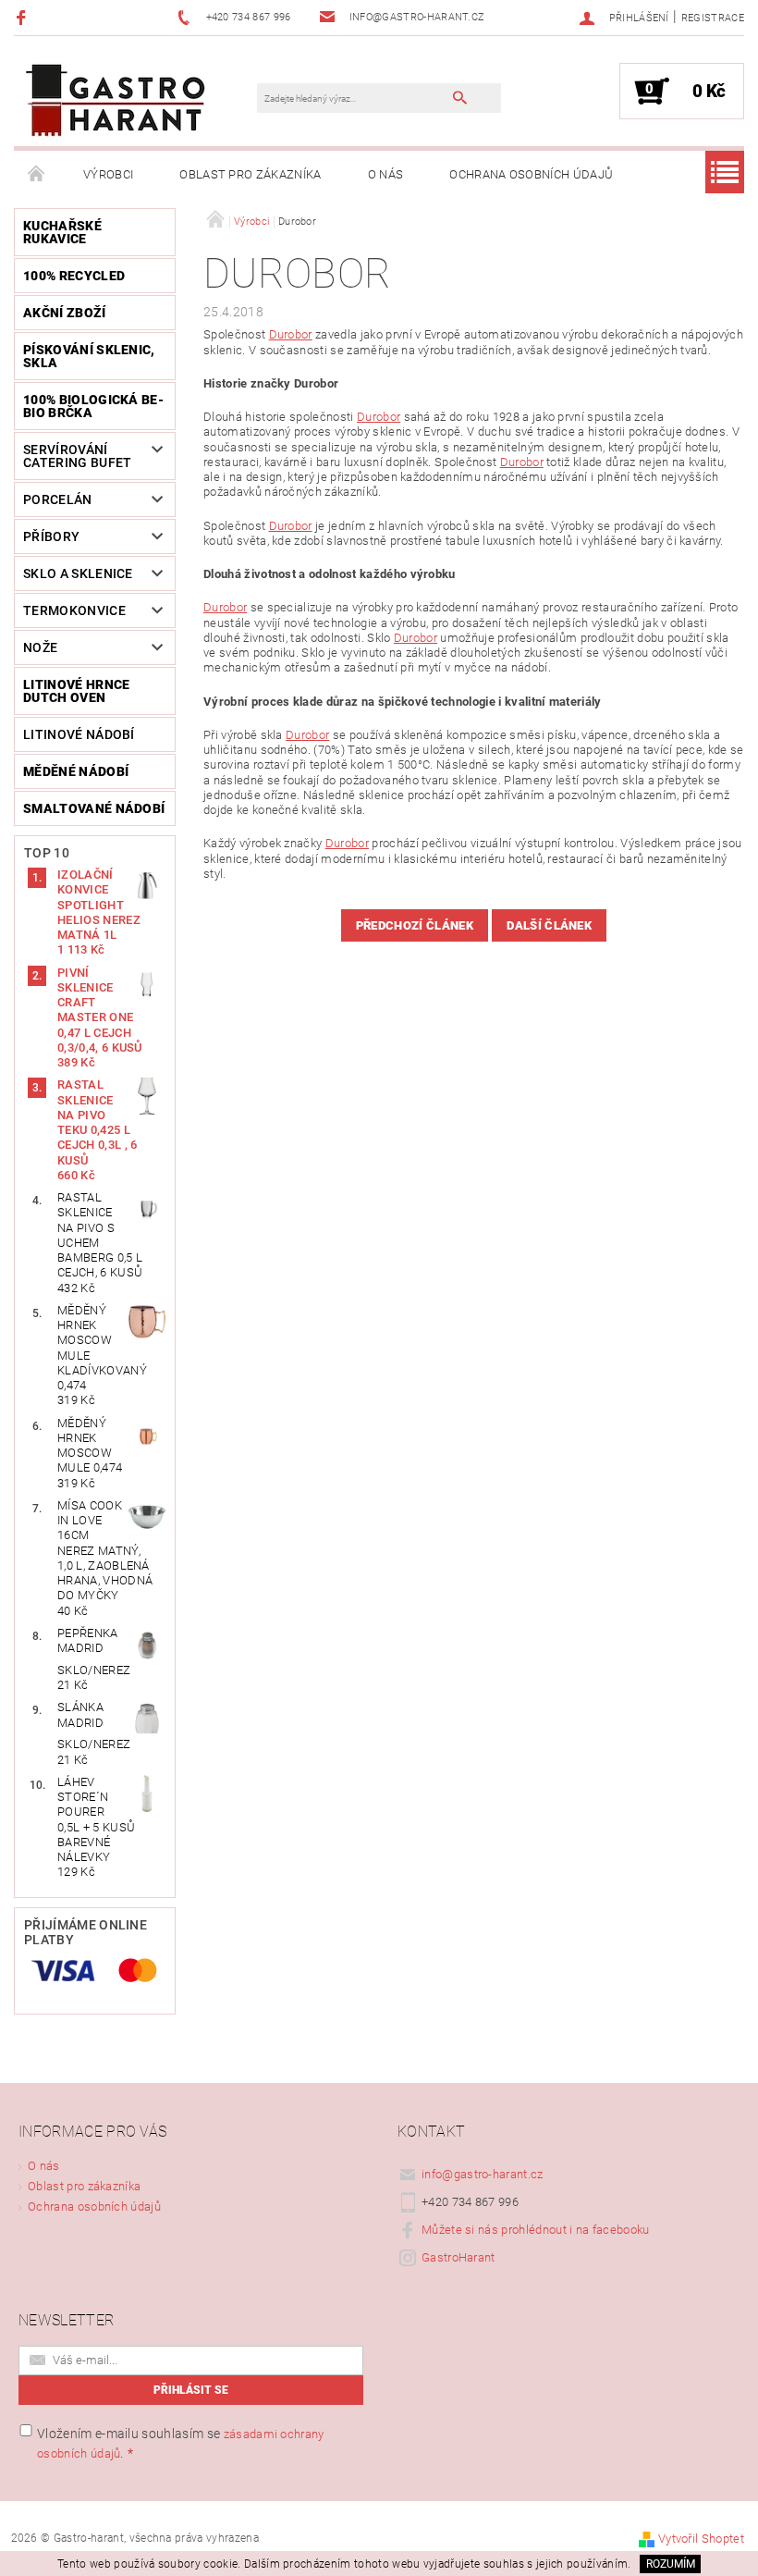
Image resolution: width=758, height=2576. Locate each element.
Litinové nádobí (79, 734)
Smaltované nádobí (94, 808)
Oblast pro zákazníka (250, 174)
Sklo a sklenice (78, 573)
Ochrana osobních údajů (531, 174)
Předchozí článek (415, 925)
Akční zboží (65, 313)
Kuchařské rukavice (62, 232)
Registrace (713, 18)
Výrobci (108, 174)
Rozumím (671, 2564)
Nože (40, 647)
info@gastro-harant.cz (483, 2174)
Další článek (549, 925)
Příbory (51, 536)
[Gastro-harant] (116, 100)
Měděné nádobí (76, 771)
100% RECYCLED (74, 276)
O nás (386, 174)
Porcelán (58, 499)
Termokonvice (74, 610)
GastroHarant (458, 2257)
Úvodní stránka (37, 175)
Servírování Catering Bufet (77, 456)
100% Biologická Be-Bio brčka (93, 406)
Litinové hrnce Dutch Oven (76, 691)
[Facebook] (24, 17)
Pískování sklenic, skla (89, 356)
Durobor (291, 334)
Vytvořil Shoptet (701, 2539)
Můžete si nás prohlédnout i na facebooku (536, 2230)
